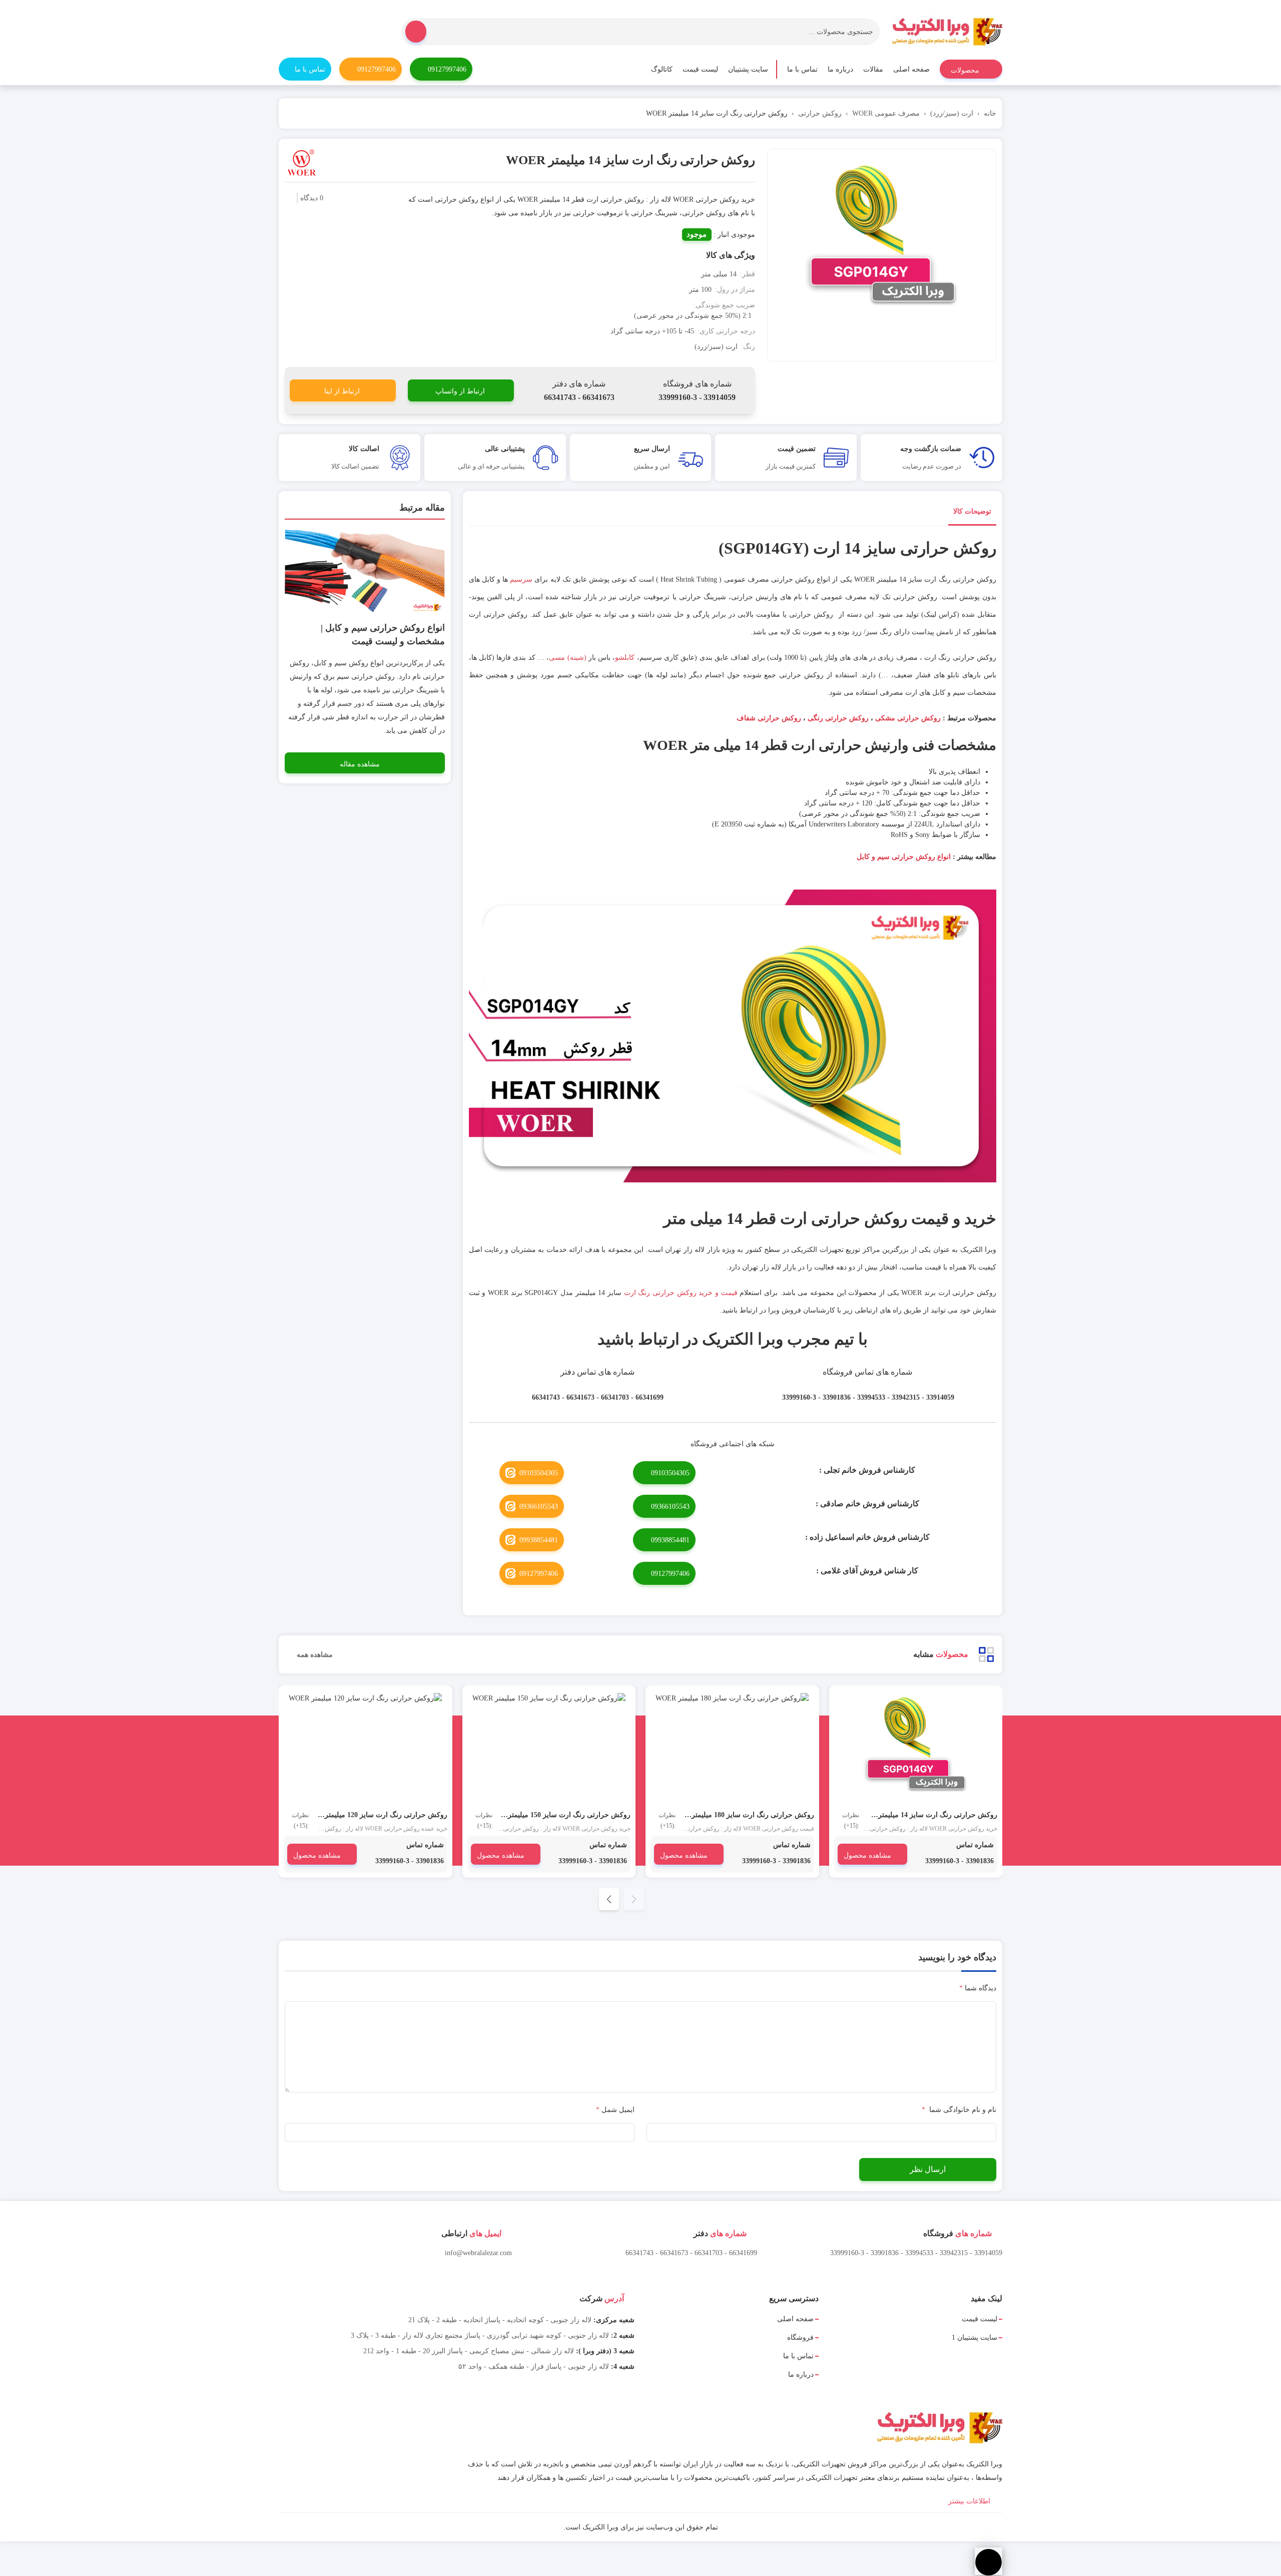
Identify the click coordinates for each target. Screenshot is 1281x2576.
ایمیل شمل (615, 2110)
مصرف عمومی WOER (886, 113)
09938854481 (670, 1540)
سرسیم (521, 579)
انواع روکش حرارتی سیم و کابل (904, 857)
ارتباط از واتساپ (460, 391)
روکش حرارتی (820, 113)
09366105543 (670, 1507)
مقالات (873, 69)
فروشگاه (800, 2337)
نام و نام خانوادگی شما (959, 2110)
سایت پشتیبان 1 (975, 2337)
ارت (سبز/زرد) (952, 113)
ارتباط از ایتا (342, 391)
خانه (990, 113)
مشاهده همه (314, 1655)
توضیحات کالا (972, 511)
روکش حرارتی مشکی (908, 718)
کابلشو (625, 658)
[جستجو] (416, 32)
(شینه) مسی (567, 658)
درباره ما (840, 69)
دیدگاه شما (978, 1988)
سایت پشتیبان (748, 69)
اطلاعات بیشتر (970, 2501)
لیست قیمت (700, 69)
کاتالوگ (662, 69)
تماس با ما (802, 69)
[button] (609, 1899)
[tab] (972, 513)
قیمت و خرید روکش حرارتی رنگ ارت (681, 1293)
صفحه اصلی (911, 69)
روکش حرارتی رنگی (838, 718)
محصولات (966, 70)
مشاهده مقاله (360, 764)
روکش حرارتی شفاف (769, 718)
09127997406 (447, 69)
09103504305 (670, 1473)
